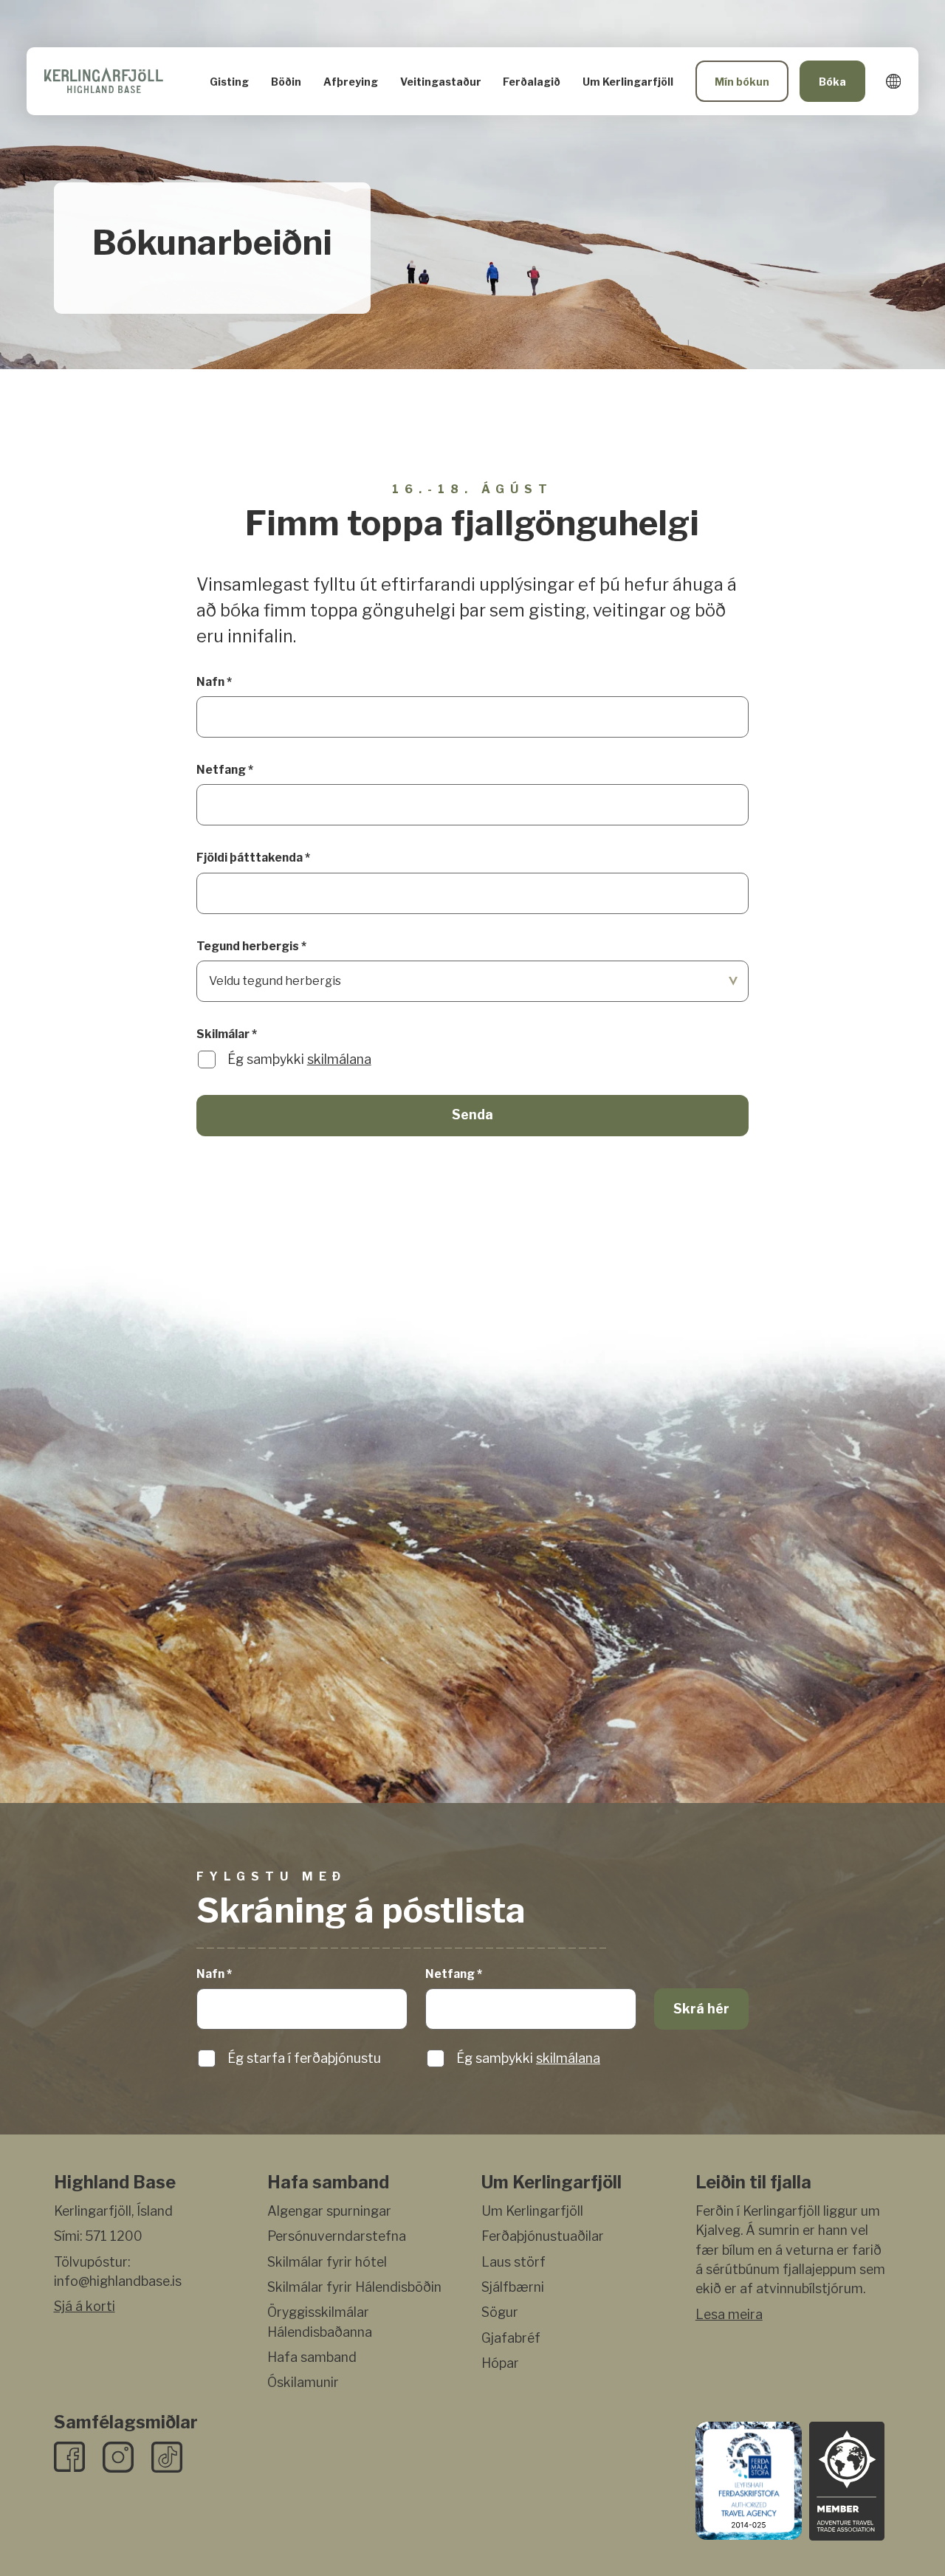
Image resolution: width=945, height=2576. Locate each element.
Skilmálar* (227, 1034)
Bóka (832, 82)
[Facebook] (69, 2457)
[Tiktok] (167, 2457)
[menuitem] (229, 81)
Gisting (229, 82)
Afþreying (351, 82)
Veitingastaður (441, 82)
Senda (472, 1114)
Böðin (286, 82)
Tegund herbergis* (251, 946)
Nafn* (214, 682)
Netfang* (225, 770)
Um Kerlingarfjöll (628, 82)
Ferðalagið (532, 82)
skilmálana (339, 1059)
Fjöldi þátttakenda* (253, 858)
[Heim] (104, 82)
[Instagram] (118, 2457)
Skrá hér (701, 2009)
